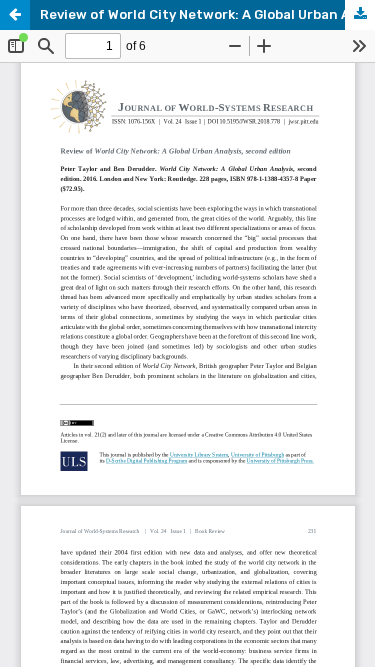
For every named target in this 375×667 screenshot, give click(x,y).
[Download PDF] (360, 15)
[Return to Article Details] (15, 15)
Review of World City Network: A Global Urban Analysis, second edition (207, 14)
